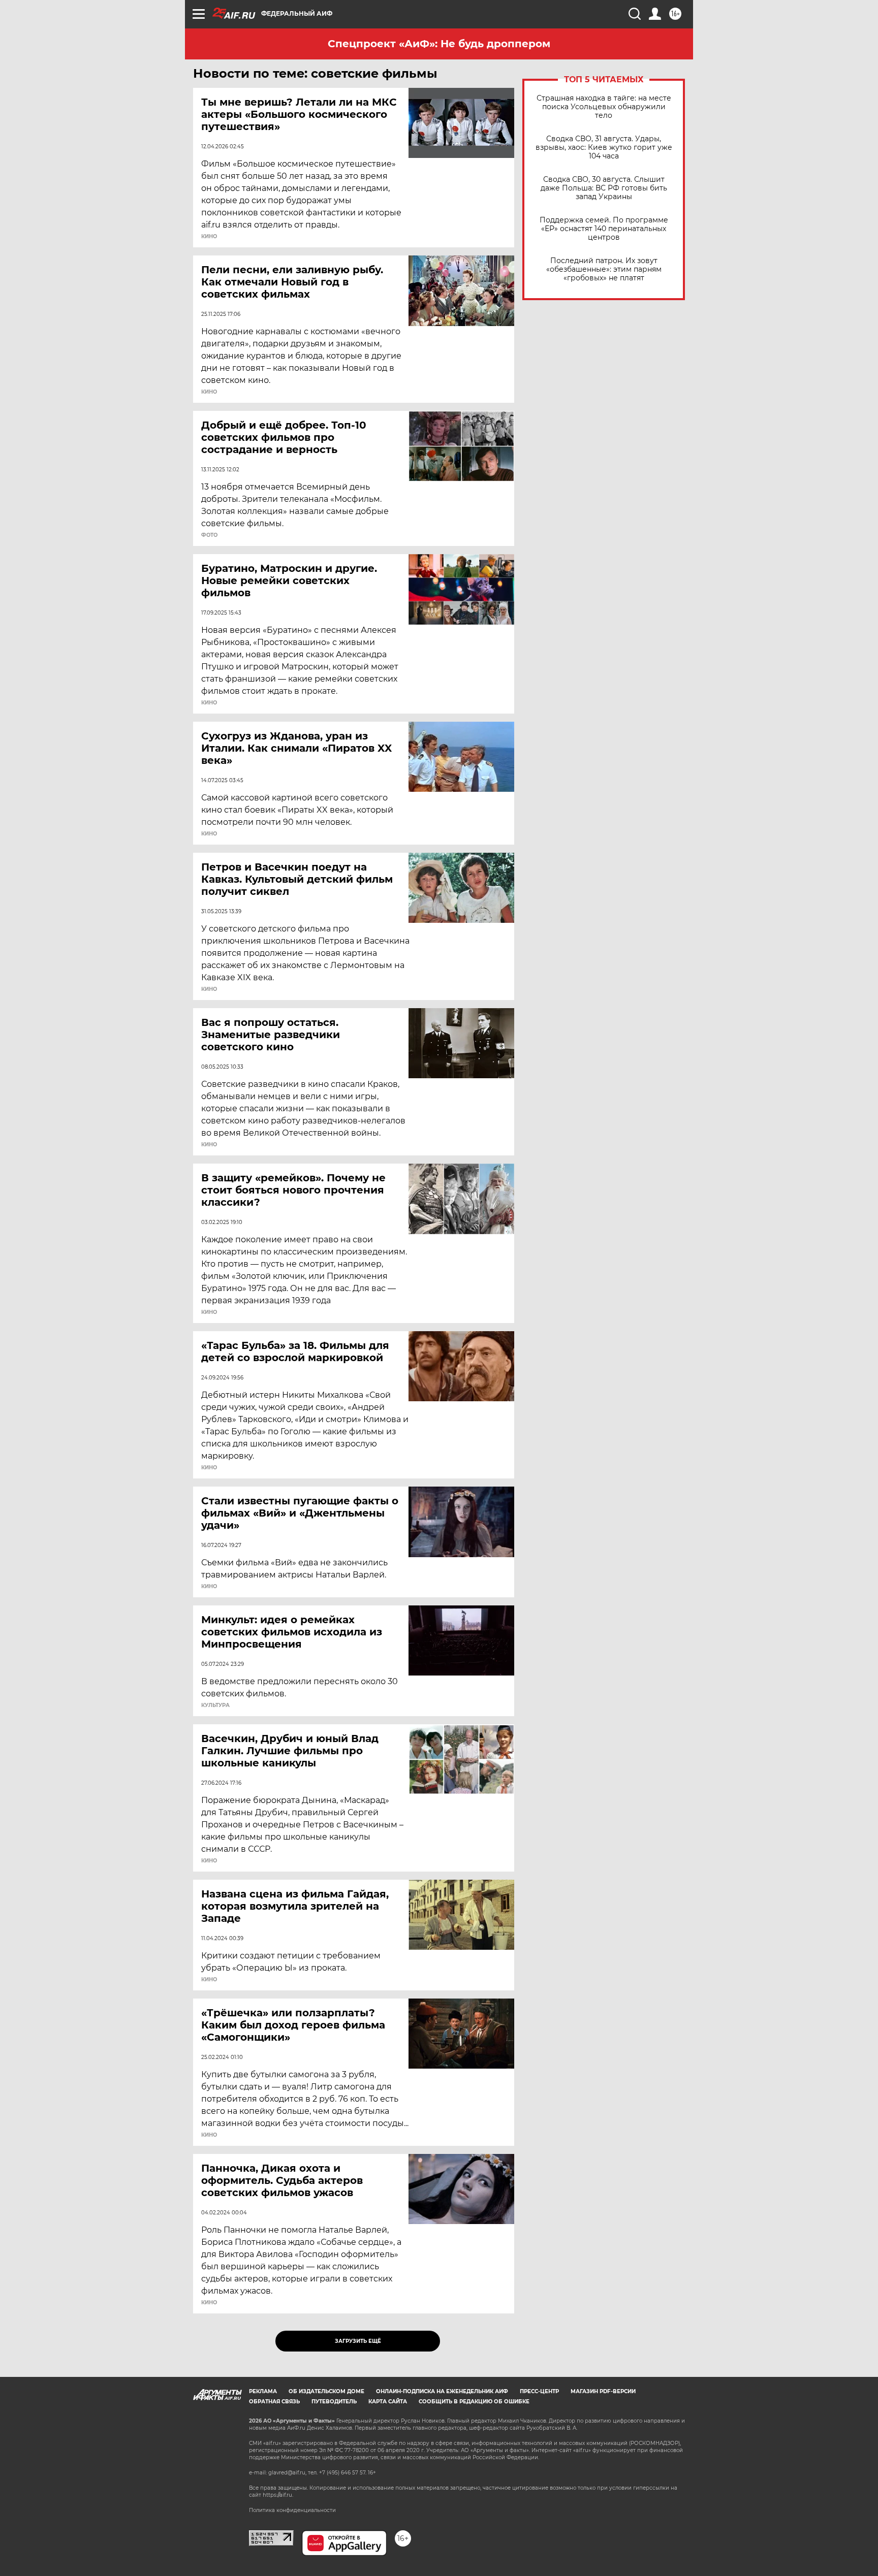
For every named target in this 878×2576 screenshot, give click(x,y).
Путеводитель (334, 2402)
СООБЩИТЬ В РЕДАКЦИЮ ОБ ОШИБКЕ (474, 2402)
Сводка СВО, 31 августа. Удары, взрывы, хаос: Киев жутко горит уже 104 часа (604, 148)
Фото (209, 535)
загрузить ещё (358, 2341)
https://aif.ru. (278, 2495)
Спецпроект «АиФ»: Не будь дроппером (439, 44)
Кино (209, 237)
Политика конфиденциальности (292, 2510)
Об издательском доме (326, 2391)
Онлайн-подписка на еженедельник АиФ (442, 2391)
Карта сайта (388, 2402)
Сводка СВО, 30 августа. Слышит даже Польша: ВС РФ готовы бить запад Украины (604, 188)
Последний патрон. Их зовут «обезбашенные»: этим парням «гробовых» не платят (604, 269)
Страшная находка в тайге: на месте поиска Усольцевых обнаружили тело (604, 107)
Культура (215, 1705)
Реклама (263, 2391)
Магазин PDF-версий (603, 2391)
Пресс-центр (539, 2391)
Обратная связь (274, 2402)
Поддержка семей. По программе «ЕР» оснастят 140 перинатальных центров (604, 229)
